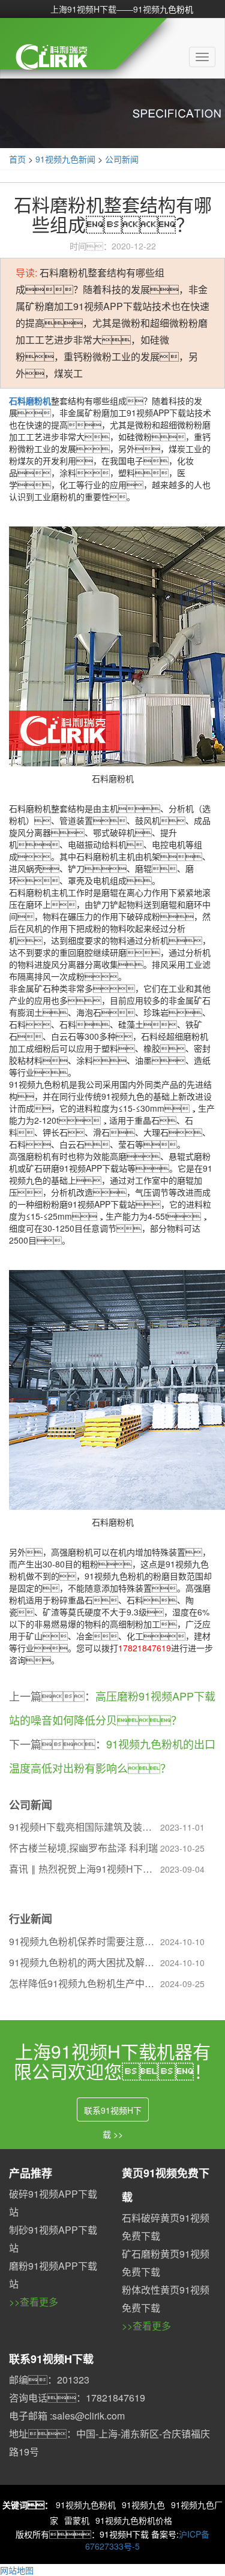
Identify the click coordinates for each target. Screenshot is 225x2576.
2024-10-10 (182, 1942)
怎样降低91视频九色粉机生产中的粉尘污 (84, 1983)
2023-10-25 (182, 1848)
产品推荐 (31, 2173)
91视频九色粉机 (86, 2505)
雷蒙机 (77, 2520)
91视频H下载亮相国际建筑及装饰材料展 (84, 1827)
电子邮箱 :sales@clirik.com (67, 2416)
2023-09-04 (182, 1869)
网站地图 (17, 2570)
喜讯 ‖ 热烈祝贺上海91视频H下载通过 (84, 1869)
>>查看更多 (34, 2302)
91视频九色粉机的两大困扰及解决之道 (84, 1962)
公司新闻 (122, 159)
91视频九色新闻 (65, 159)
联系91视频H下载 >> (113, 2113)
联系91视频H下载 (51, 2359)
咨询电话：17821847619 (77, 2398)
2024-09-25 (182, 1984)
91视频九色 (143, 2505)
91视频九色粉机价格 (134, 2520)
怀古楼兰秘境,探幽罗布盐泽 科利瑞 (83, 1848)
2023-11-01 (182, 1827)
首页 (17, 159)
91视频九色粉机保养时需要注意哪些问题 (84, 1941)
